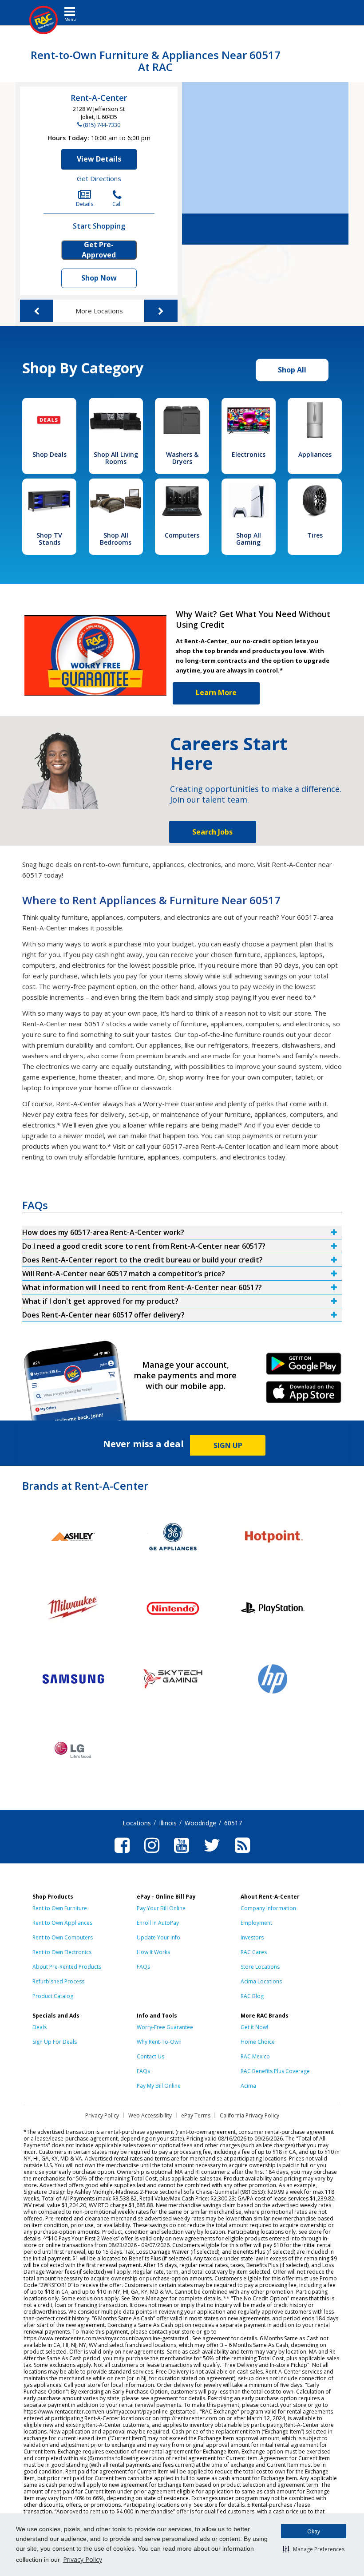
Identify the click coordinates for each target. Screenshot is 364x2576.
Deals (40, 2027)
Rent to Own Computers (63, 1937)
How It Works (153, 1952)
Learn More (216, 692)
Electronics (249, 454)
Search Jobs (212, 832)
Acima (248, 2086)
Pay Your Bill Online (161, 1908)
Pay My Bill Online (159, 2086)
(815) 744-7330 (102, 125)
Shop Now (99, 278)
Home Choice (258, 2042)
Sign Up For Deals (55, 2042)
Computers (182, 535)
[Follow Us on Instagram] (152, 1854)
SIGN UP (228, 1445)
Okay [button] (314, 2531)
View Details (99, 159)
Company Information (268, 1908)
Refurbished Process (58, 1981)
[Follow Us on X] (212, 1854)
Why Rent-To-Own (159, 2042)
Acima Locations (261, 1981)
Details (85, 204)
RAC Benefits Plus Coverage (275, 2071)
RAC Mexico (255, 2056)
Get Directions (99, 178)
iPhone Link (303, 1395)
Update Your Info (158, 1937)
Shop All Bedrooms (116, 539)
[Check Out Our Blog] (242, 1854)
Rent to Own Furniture (60, 1908)
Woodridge (200, 1823)
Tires (315, 535)
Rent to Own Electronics (62, 1952)
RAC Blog (252, 1996)
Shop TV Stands (49, 539)
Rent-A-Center (99, 98)
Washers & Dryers (182, 458)
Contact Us (150, 2056)
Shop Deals (49, 454)
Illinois (168, 1823)
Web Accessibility (150, 2115)
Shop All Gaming (249, 539)
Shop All (292, 370)
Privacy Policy (83, 2559)
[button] (314, 2549)
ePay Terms (196, 2115)
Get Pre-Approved (99, 250)
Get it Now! (254, 2027)
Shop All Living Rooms (116, 458)
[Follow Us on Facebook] (122, 1854)
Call (117, 204)
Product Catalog (53, 1996)
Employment (256, 1923)
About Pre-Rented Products (67, 1967)
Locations (137, 1823)
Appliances (315, 454)
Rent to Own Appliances (62, 1923)
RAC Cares (254, 1952)
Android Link (303, 1367)
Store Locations (260, 1967)
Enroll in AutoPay (158, 1923)
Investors (252, 1937)
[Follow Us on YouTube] (182, 1854)
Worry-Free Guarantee (165, 2027)
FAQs (143, 1967)
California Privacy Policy (249, 2115)
